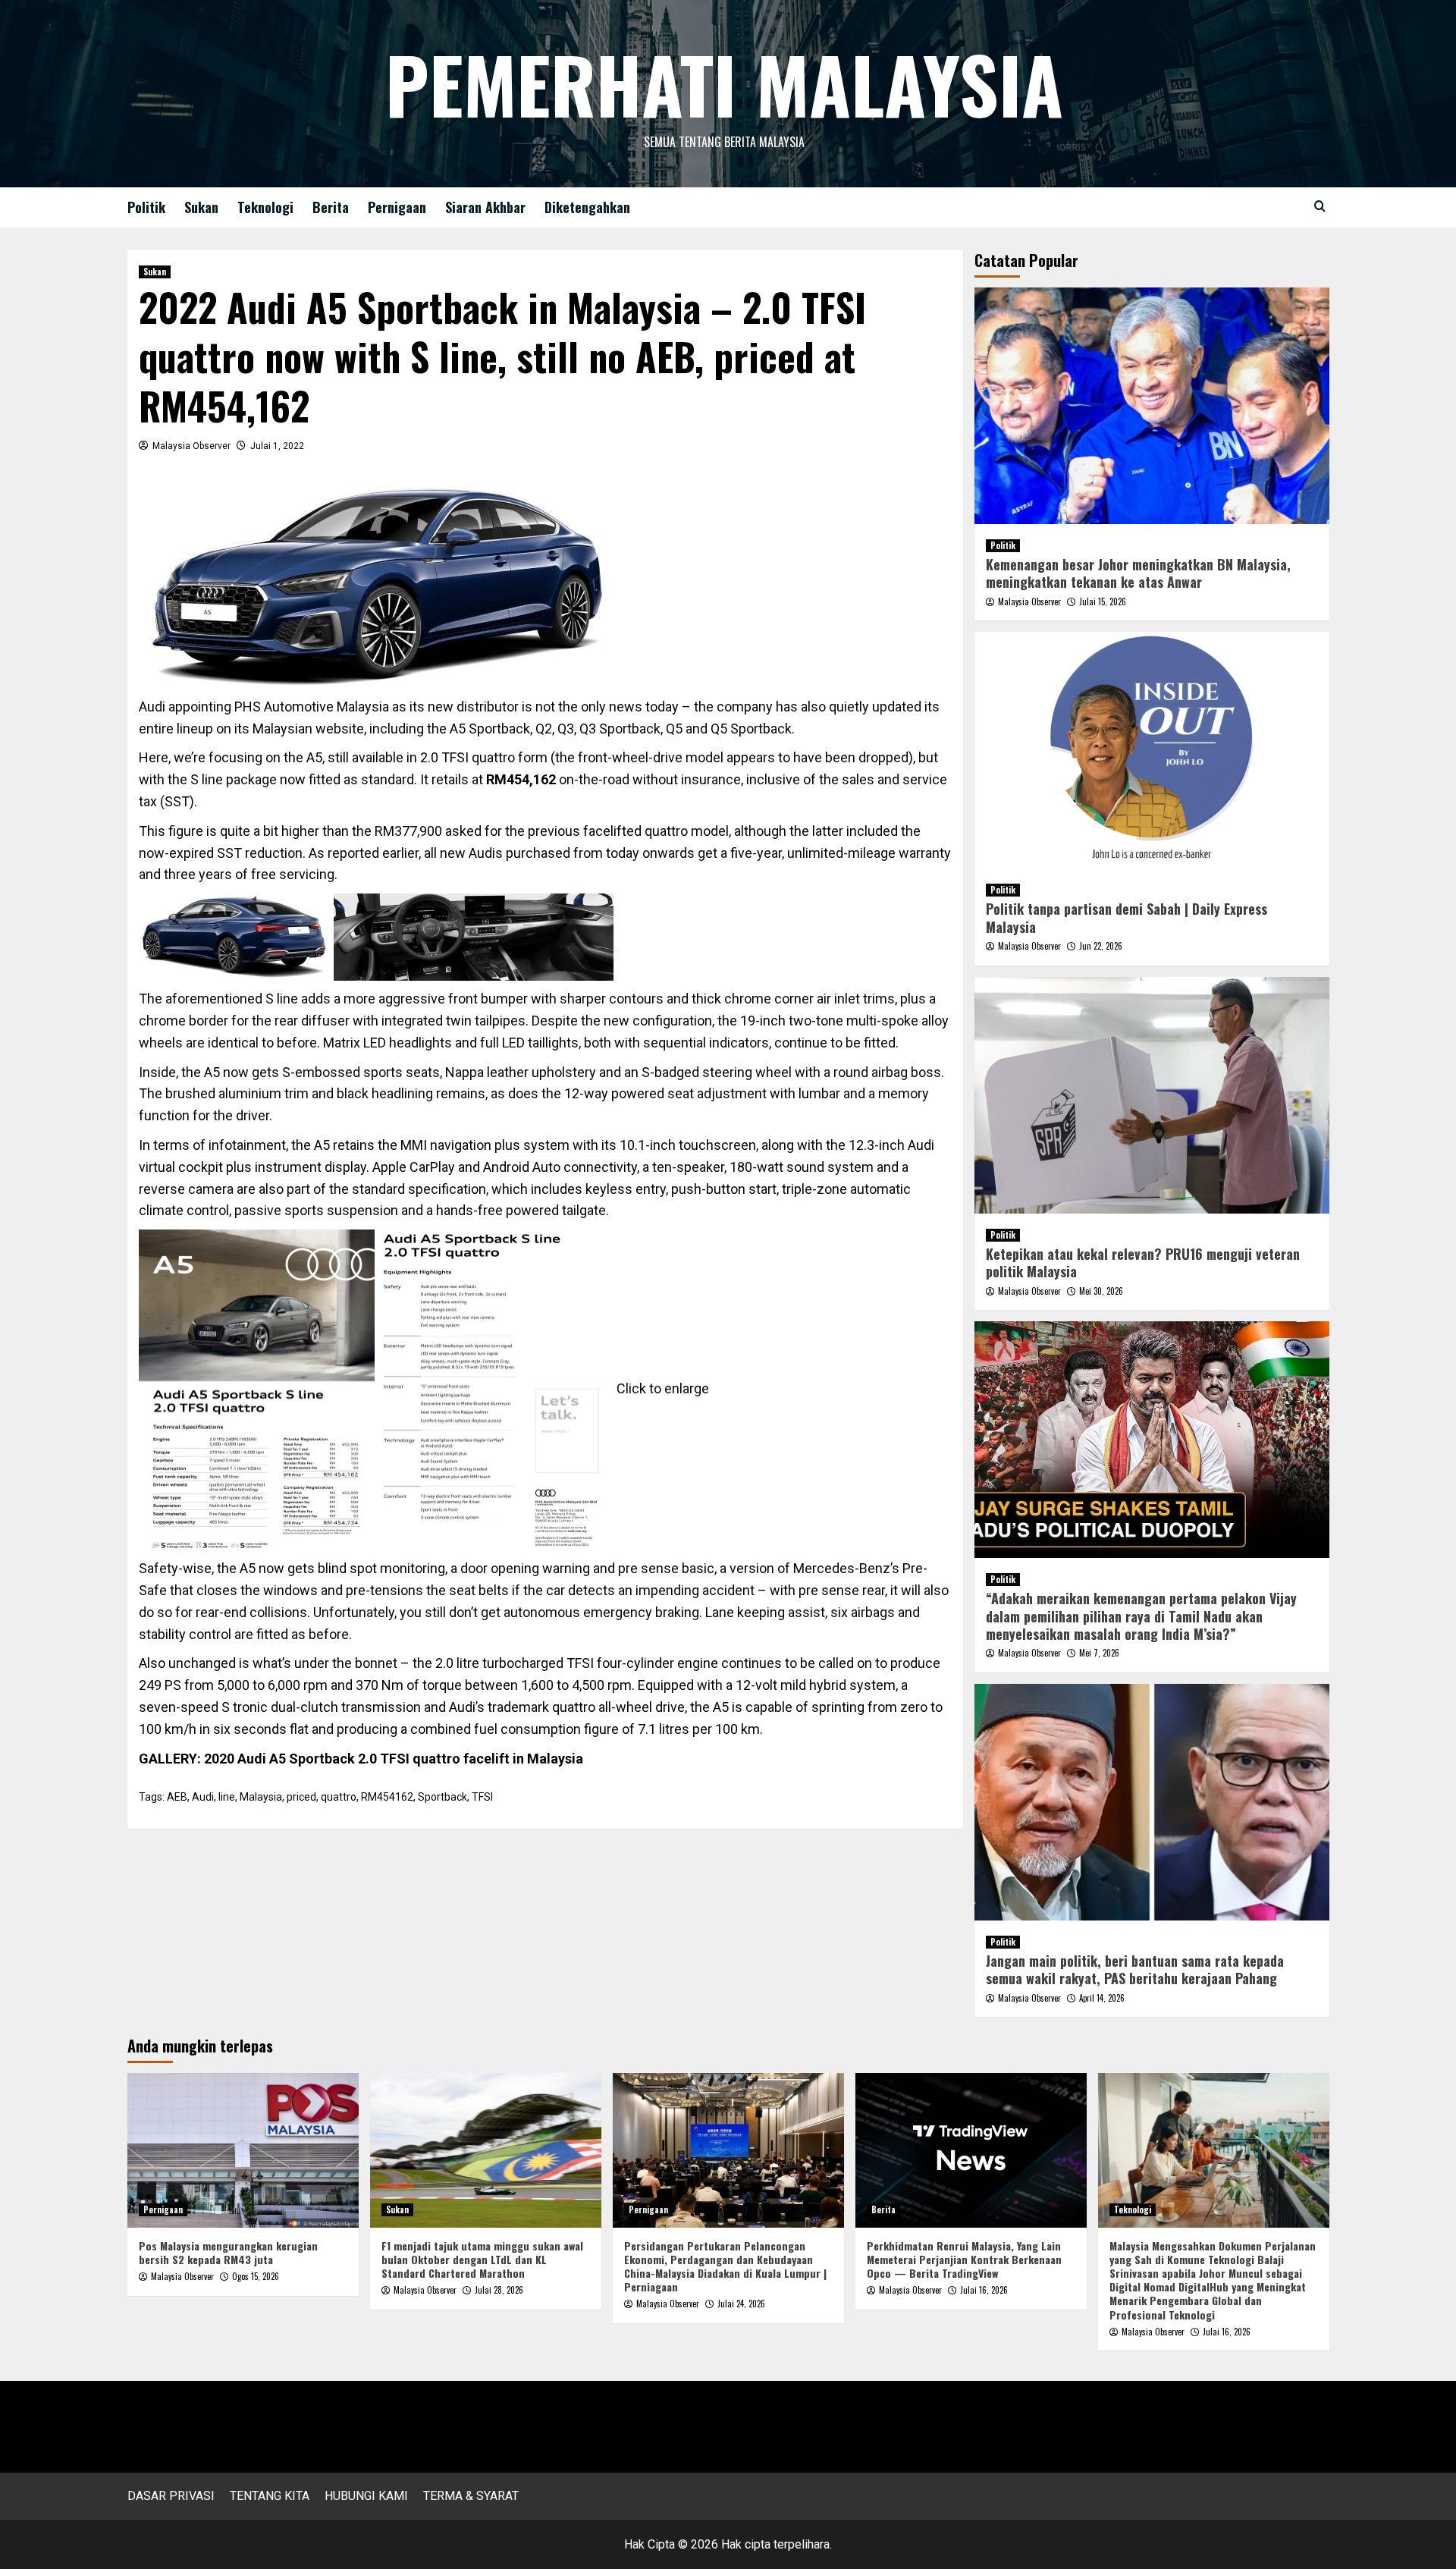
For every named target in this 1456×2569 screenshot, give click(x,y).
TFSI (482, 1797)
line (227, 1797)
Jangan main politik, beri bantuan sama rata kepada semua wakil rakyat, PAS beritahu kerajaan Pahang (1135, 1969)
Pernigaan (397, 207)
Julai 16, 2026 (984, 2290)
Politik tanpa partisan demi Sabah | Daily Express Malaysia (1127, 917)
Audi (203, 1797)
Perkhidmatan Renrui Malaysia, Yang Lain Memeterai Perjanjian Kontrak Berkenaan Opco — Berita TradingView (964, 2259)
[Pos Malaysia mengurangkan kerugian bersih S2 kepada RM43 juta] (243, 2150)
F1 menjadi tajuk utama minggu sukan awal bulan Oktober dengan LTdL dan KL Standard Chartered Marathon (482, 2259)
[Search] (1320, 206)
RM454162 (387, 1797)
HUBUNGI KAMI (366, 2496)
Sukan (201, 207)
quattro (339, 1797)
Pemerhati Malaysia (724, 83)
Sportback (442, 1797)
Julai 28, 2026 (499, 2290)
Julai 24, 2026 (741, 2304)
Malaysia (261, 1797)
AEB (177, 1797)
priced (301, 1797)
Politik (146, 207)
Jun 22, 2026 (1101, 946)
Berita (331, 207)
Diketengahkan (587, 207)
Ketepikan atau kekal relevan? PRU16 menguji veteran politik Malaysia (1143, 1263)
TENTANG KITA (270, 2496)
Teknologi (265, 207)
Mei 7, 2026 (1099, 1653)
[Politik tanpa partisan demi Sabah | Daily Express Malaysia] (1152, 750)
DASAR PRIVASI (171, 2496)
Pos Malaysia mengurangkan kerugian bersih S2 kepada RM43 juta (228, 2252)
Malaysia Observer (191, 446)
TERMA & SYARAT (471, 2496)
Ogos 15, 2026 (256, 2276)
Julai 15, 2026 (1103, 601)
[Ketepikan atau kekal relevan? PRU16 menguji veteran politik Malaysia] (1152, 1095)
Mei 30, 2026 (1101, 1291)
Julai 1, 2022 (277, 446)
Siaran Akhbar (485, 207)
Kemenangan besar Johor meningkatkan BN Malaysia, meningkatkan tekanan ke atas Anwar (1138, 573)
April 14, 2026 (1102, 1998)
